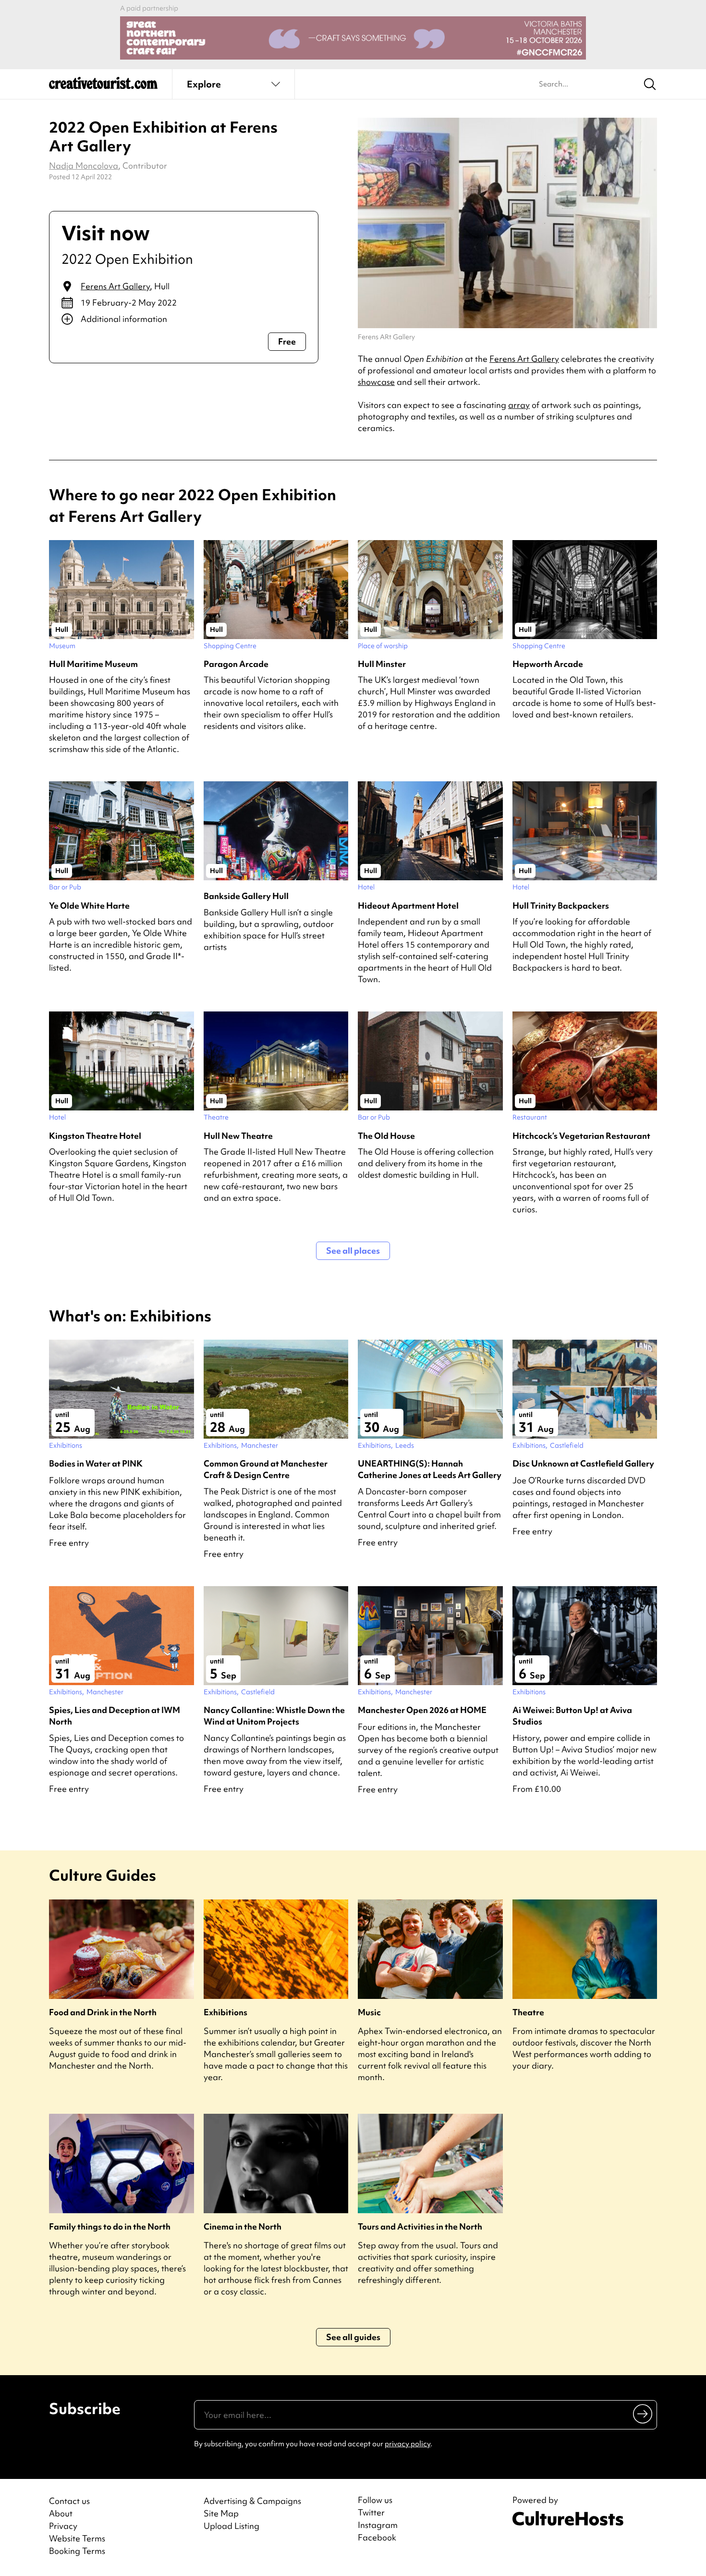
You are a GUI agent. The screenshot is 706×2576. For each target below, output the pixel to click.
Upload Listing (231, 2526)
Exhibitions (225, 2012)
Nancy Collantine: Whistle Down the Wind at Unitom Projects (274, 1715)
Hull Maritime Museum (93, 664)
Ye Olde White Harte (89, 906)
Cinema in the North (243, 2226)
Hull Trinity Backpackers (561, 906)
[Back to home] (103, 86)
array (519, 405)
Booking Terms (77, 2551)
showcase (376, 382)
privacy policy (408, 2444)
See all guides (353, 2337)
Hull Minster (382, 664)
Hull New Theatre (238, 1136)
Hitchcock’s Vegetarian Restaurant (581, 1136)
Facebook (377, 2538)
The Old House (386, 1136)
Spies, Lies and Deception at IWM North (115, 1715)
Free (287, 341)
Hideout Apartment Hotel (408, 906)
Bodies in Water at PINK (96, 1463)
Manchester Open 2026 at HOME (422, 1710)
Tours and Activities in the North (420, 2226)
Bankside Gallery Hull (246, 896)
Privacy (63, 2526)
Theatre (528, 2012)
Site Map (221, 2513)
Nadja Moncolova (84, 166)
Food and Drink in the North (103, 2012)
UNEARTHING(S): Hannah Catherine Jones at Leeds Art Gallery (430, 1469)
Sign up (643, 2414)
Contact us (69, 2501)
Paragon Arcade (236, 664)
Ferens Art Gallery (115, 286)
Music (369, 2012)
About (61, 2513)
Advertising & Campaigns (252, 2501)
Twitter (371, 2513)
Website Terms (77, 2538)
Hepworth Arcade (548, 664)
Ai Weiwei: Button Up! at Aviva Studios (572, 1715)
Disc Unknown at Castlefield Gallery (583, 1463)
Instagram (378, 2525)
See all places (353, 1251)
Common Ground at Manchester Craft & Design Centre (266, 1469)
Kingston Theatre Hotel (95, 1136)
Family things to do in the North (110, 2226)
